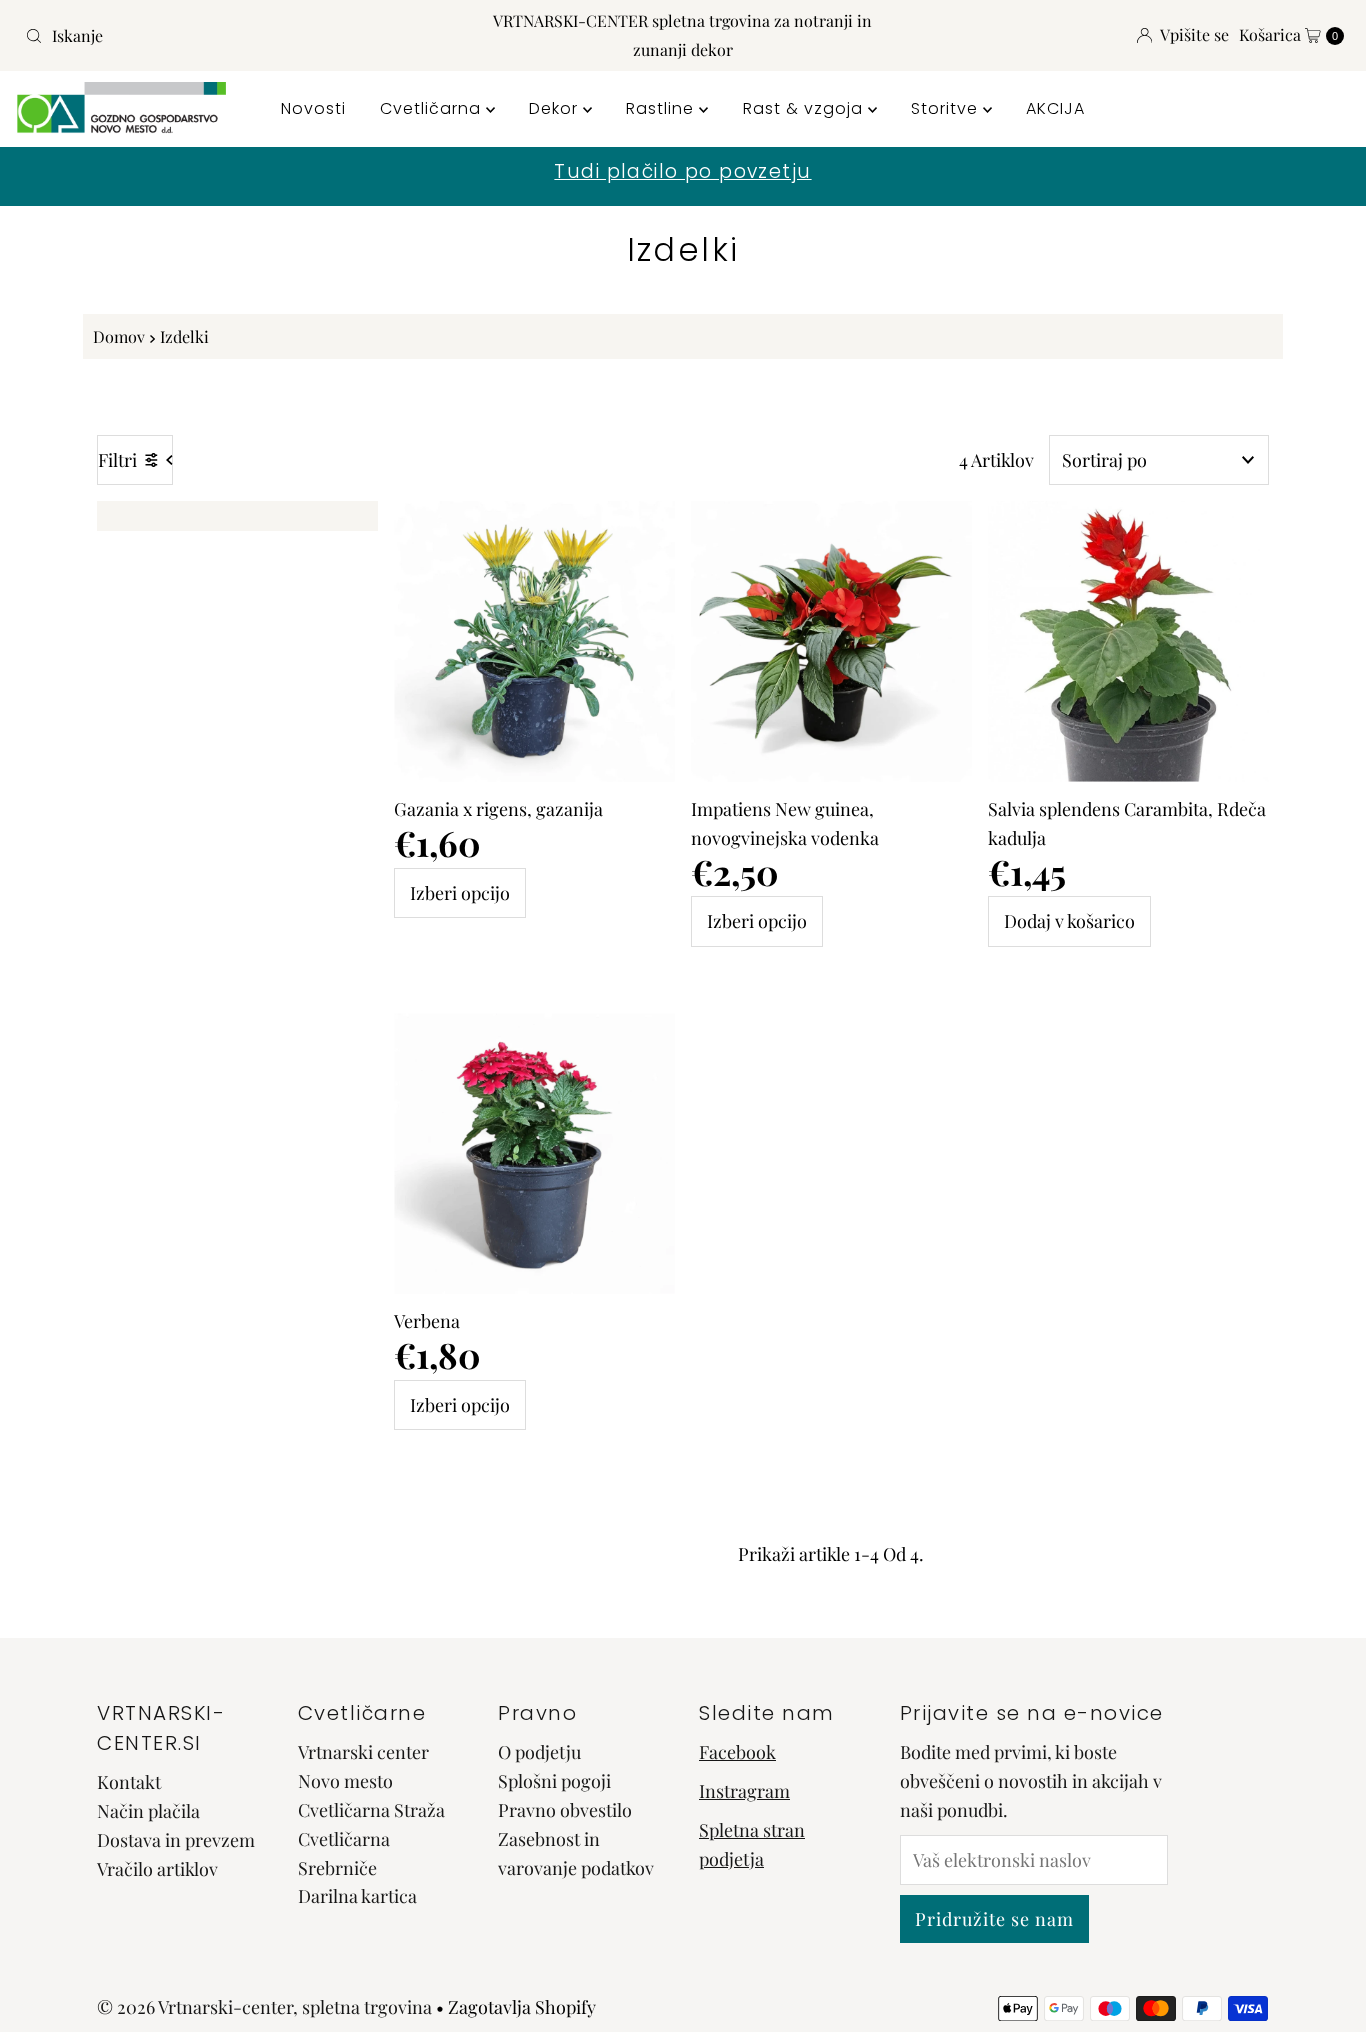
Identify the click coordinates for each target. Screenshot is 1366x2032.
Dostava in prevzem (176, 1840)
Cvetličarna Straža (371, 1810)
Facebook (737, 1752)
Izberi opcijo (460, 893)
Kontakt (129, 1782)
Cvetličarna (433, 108)
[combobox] (233, 36)
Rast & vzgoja (805, 108)
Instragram (744, 1791)
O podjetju (539, 1752)
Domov (119, 336)
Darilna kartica (357, 1896)
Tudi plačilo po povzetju (682, 171)
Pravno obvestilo (565, 1810)
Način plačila (148, 1811)
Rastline (662, 108)
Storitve (947, 108)
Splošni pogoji (554, 1781)
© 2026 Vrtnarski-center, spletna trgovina (264, 2007)
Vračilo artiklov (157, 1869)
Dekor (556, 108)
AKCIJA (1055, 108)
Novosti (313, 108)
